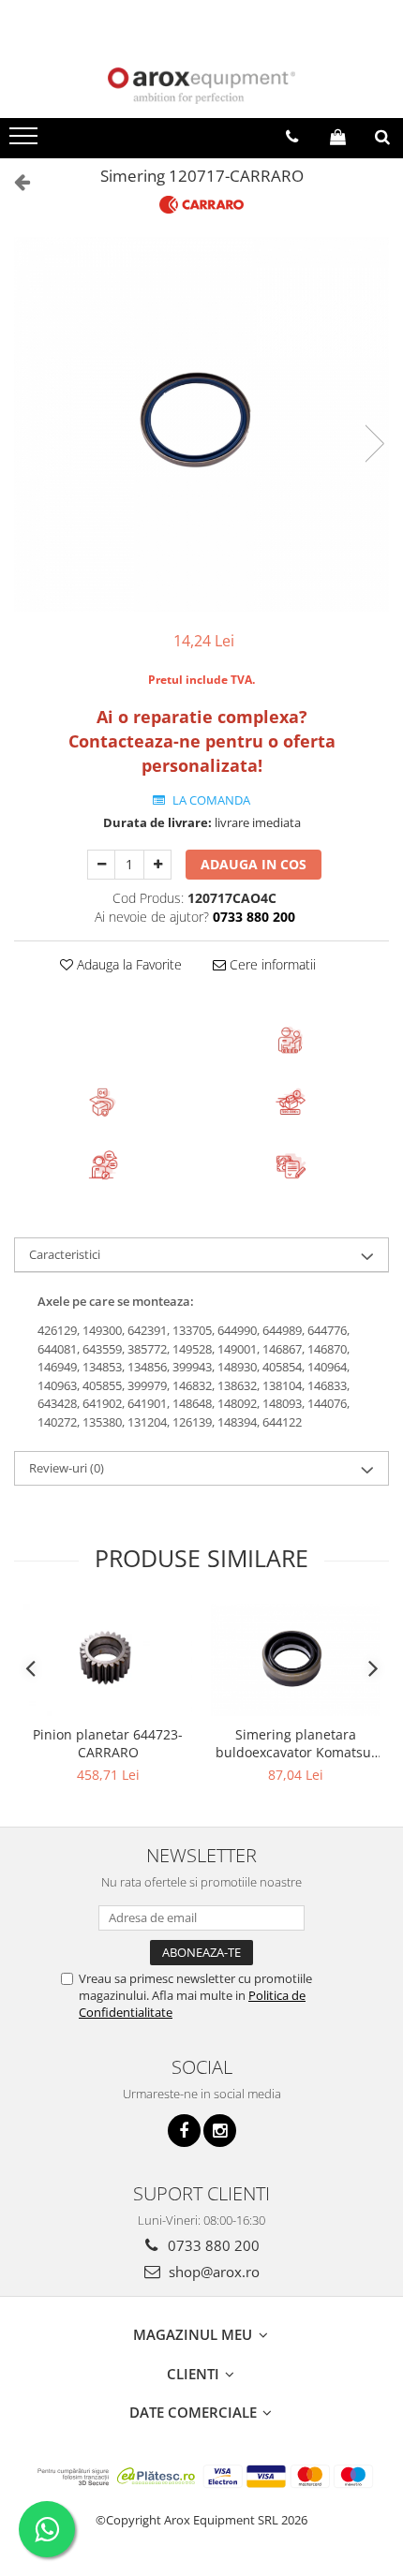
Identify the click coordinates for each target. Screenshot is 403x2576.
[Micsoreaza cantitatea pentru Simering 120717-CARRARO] (101, 865)
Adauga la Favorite (127, 964)
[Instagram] (220, 2131)
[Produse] (26, 141)
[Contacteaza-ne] (292, 137)
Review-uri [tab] (67, 1468)
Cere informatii (271, 964)
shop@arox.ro (212, 2272)
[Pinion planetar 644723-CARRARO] (108, 1660)
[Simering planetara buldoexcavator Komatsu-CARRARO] (295, 1660)
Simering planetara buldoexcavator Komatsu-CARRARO (296, 1743)
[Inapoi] (14, 181)
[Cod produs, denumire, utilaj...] (382, 137)
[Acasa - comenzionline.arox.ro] (201, 86)
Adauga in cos (254, 864)
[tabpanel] (201, 424)
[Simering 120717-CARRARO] (201, 424)
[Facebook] (184, 2131)
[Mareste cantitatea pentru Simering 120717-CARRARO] (157, 865)
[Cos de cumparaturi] (338, 137)
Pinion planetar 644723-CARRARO (108, 1743)
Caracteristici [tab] (65, 1254)
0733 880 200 (212, 2245)
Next (374, 444)
